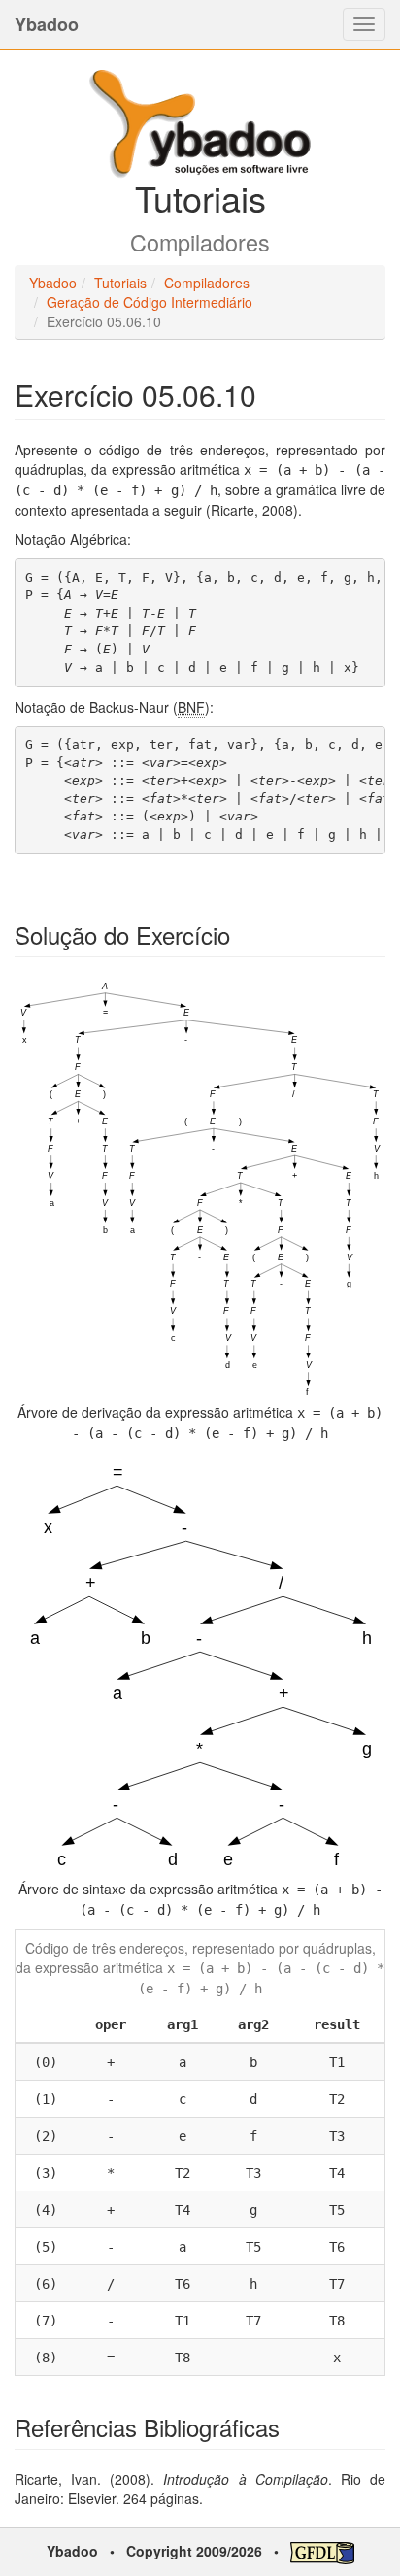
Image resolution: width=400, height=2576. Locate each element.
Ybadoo (47, 24)
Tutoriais (120, 283)
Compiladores (207, 283)
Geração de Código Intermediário (150, 302)
